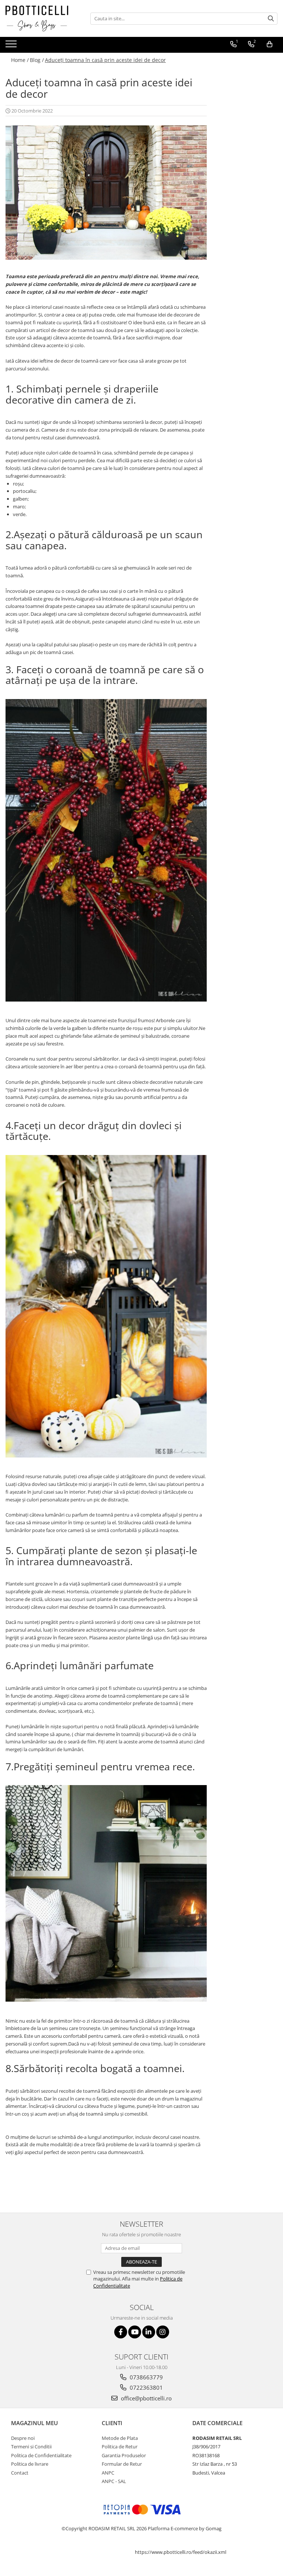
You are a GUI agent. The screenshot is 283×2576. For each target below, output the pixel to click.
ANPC (108, 2473)
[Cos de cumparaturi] (270, 44)
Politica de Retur (120, 2447)
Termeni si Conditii (31, 2447)
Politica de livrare (30, 2464)
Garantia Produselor (124, 2455)
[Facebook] (121, 2332)
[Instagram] (163, 2332)
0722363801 (146, 2387)
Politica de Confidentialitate (41, 2455)
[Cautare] (271, 19)
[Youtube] (135, 2332)
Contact (20, 2473)
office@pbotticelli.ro (146, 2398)
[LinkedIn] (149, 2332)
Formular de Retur (122, 2464)
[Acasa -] (42, 18)
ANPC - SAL (114, 2481)
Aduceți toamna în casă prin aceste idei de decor (105, 60)
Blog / (37, 60)
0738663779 (146, 2377)
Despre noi (23, 2438)
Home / (20, 60)
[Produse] (12, 46)
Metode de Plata (120, 2438)
